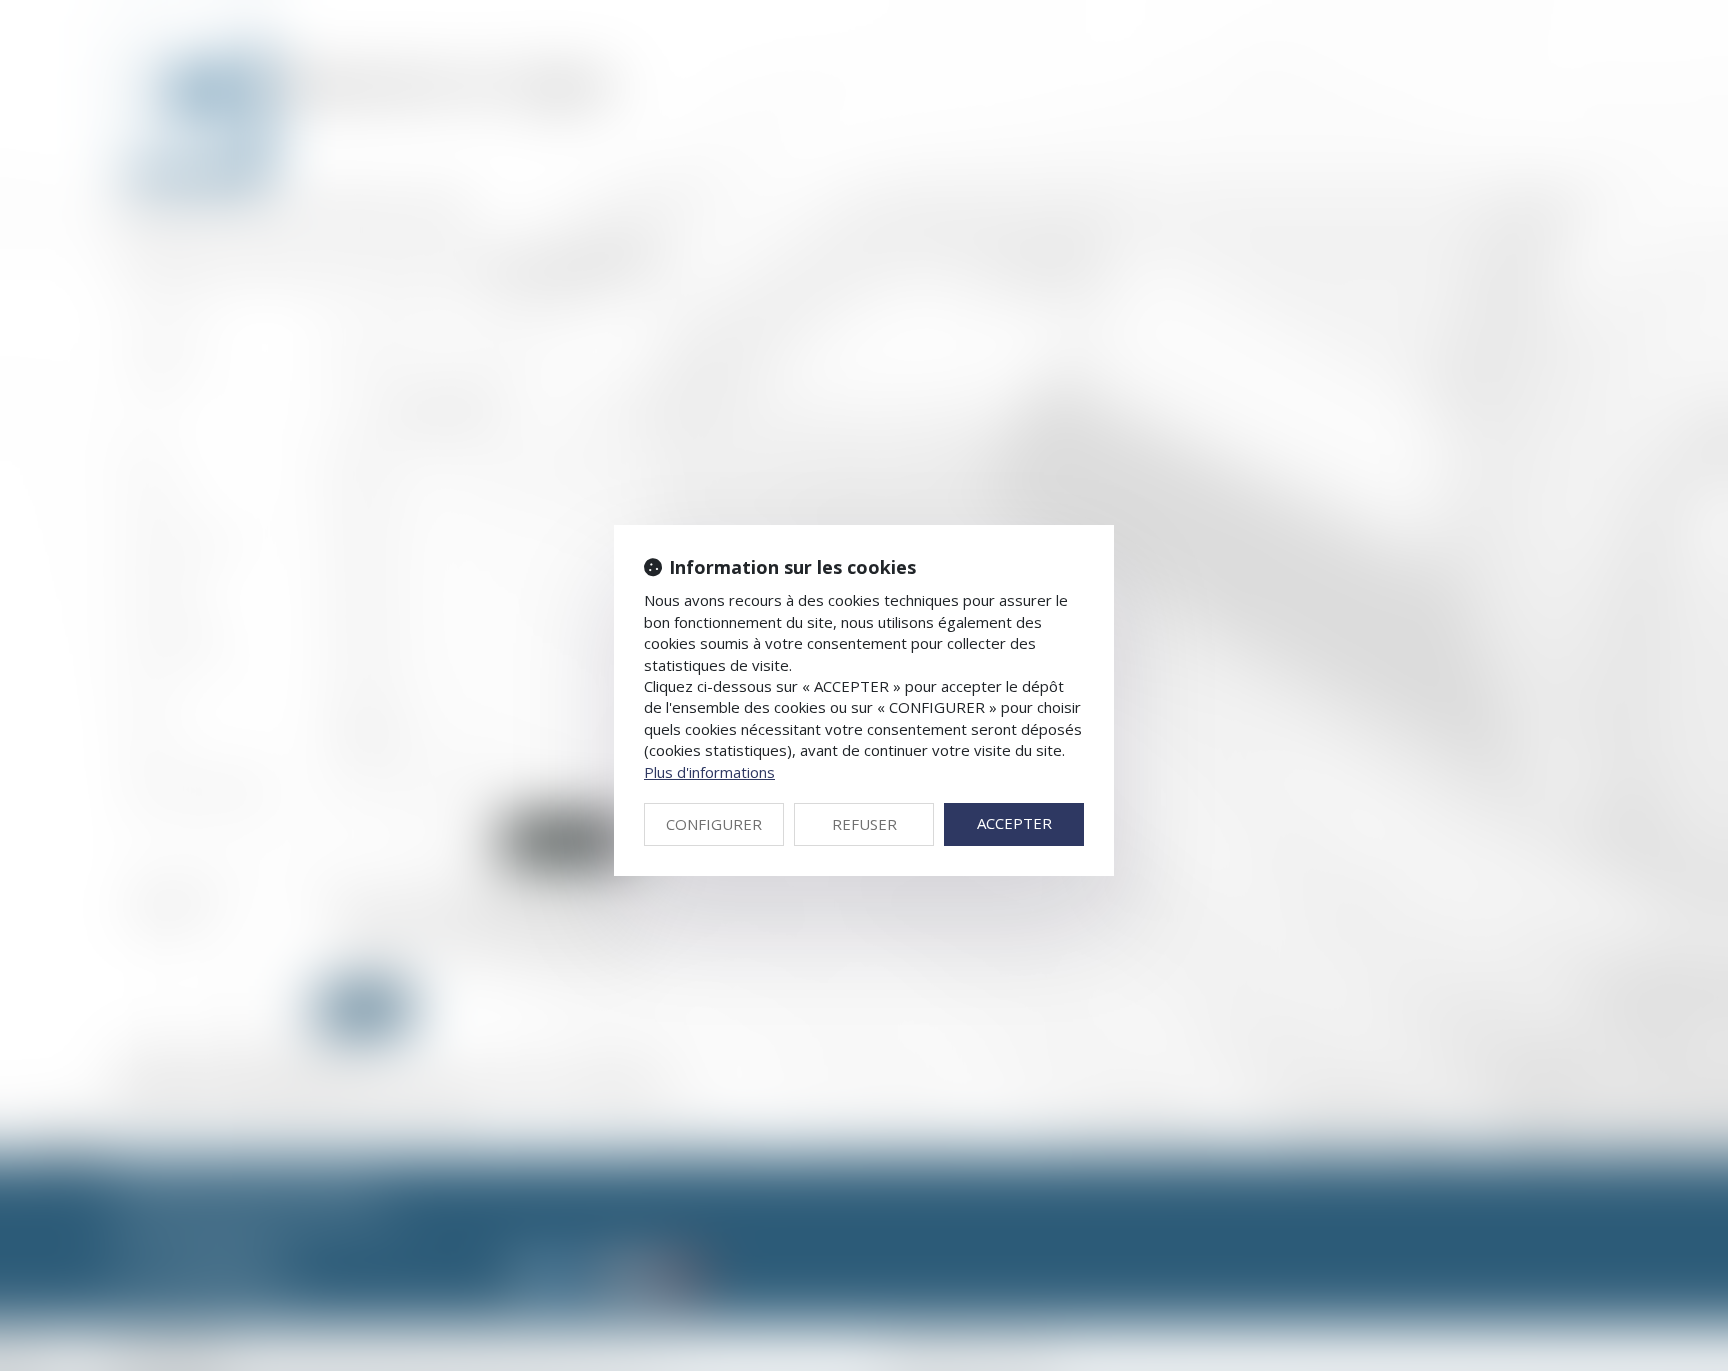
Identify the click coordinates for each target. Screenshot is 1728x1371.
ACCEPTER (1014, 823)
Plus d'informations (709, 772)
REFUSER (864, 824)
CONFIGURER (714, 824)
